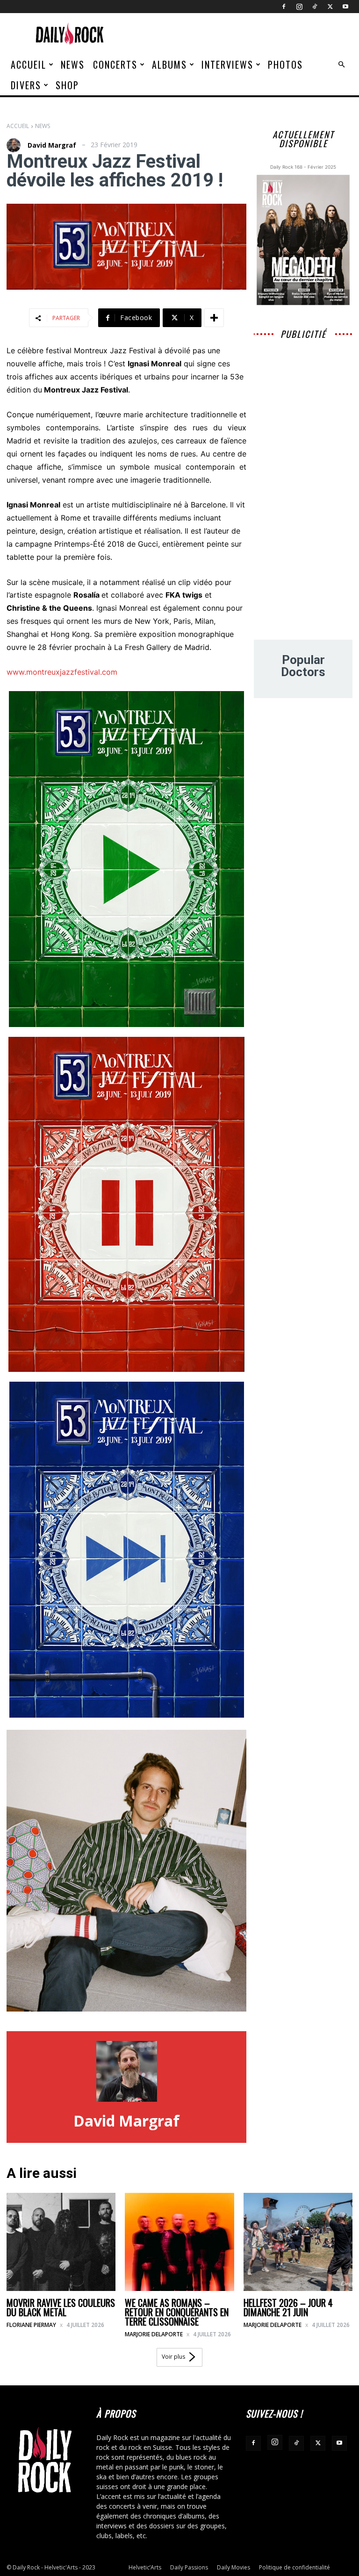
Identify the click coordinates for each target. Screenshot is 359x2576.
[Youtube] (345, 7)
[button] (341, 65)
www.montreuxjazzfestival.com (62, 672)
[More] (214, 318)
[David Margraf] (16, 145)
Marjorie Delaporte (154, 2334)
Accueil (29, 64)
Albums (169, 64)
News (73, 64)
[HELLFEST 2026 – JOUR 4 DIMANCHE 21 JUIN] (298, 2242)
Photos (285, 64)
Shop (67, 85)
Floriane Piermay (31, 2325)
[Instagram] (299, 7)
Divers (26, 85)
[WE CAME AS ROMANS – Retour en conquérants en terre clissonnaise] (179, 2242)
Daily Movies (233, 2567)
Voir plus (173, 2357)
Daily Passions (189, 2567)
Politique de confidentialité (294, 2567)
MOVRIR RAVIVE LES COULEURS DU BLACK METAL (61, 2307)
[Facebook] (284, 7)
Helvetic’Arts (145, 2567)
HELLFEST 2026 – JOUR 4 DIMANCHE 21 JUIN (288, 2307)
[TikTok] (315, 7)
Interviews (227, 64)
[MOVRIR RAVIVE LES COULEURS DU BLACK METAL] (61, 2242)
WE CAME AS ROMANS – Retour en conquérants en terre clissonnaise (177, 2312)
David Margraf (52, 145)
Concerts (115, 64)
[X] (330, 7)
